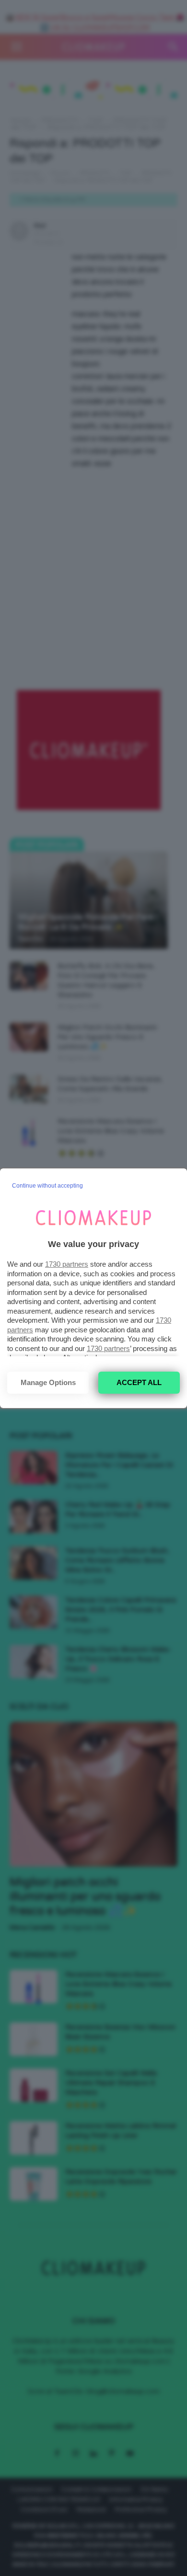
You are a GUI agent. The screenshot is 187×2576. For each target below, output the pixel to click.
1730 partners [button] (67, 1264)
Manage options (48, 1382)
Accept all (139, 1382)
